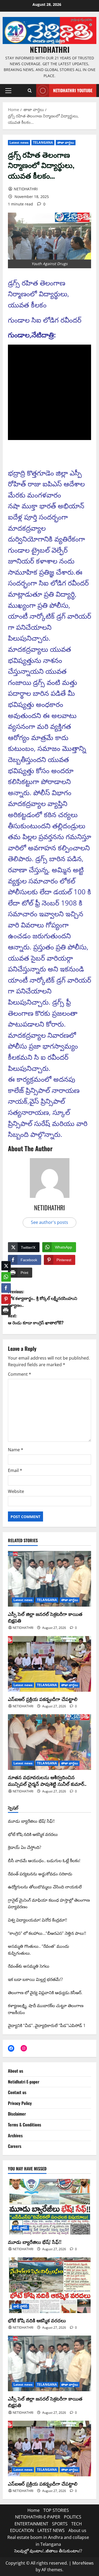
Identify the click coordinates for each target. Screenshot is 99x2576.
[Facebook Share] (6, 1284)
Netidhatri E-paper (24, 2082)
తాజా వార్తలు (66, 142)
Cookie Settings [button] (22, 2564)
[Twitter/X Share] (6, 1262)
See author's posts (49, 1222)
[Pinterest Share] (6, 1295)
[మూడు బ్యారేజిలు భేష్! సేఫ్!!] (49, 2207)
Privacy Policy (20, 2103)
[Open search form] (30, 91)
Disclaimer (17, 2114)
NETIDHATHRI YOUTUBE (73, 90)
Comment (20, 1374)
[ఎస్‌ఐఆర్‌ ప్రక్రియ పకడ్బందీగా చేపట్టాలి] (49, 1664)
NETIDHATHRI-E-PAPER (38, 2517)
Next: (36, 1319)
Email (15, 1470)
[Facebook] (11, 2048)
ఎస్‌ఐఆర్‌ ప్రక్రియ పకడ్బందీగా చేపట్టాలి (43, 1699)
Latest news (19, 142)
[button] (8, 91)
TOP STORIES (56, 2510)
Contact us (17, 2092)
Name (16, 1450)
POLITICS (73, 2517)
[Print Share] (6, 1306)
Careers (15, 2146)
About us (16, 2071)
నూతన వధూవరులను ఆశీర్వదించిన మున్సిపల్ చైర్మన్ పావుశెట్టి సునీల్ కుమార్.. (47, 1780)
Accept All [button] (51, 2564)
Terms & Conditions (25, 2125)
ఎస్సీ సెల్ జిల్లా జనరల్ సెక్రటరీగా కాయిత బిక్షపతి (45, 1617)
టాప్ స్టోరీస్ (20, 2228)
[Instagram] (24, 2048)
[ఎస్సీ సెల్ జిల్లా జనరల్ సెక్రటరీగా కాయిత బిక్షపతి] (49, 1579)
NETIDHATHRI (50, 49)
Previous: (43, 1298)
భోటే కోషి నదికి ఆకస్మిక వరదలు (37, 2320)
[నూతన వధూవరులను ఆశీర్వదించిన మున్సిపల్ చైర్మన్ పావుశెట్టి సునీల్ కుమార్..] (49, 1742)
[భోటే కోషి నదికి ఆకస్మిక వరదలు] (49, 2285)
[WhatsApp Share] (6, 1273)
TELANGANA (43, 142)
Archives (15, 2135)
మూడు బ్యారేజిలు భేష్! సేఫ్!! (35, 2242)
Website (16, 1491)
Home (34, 2510)
